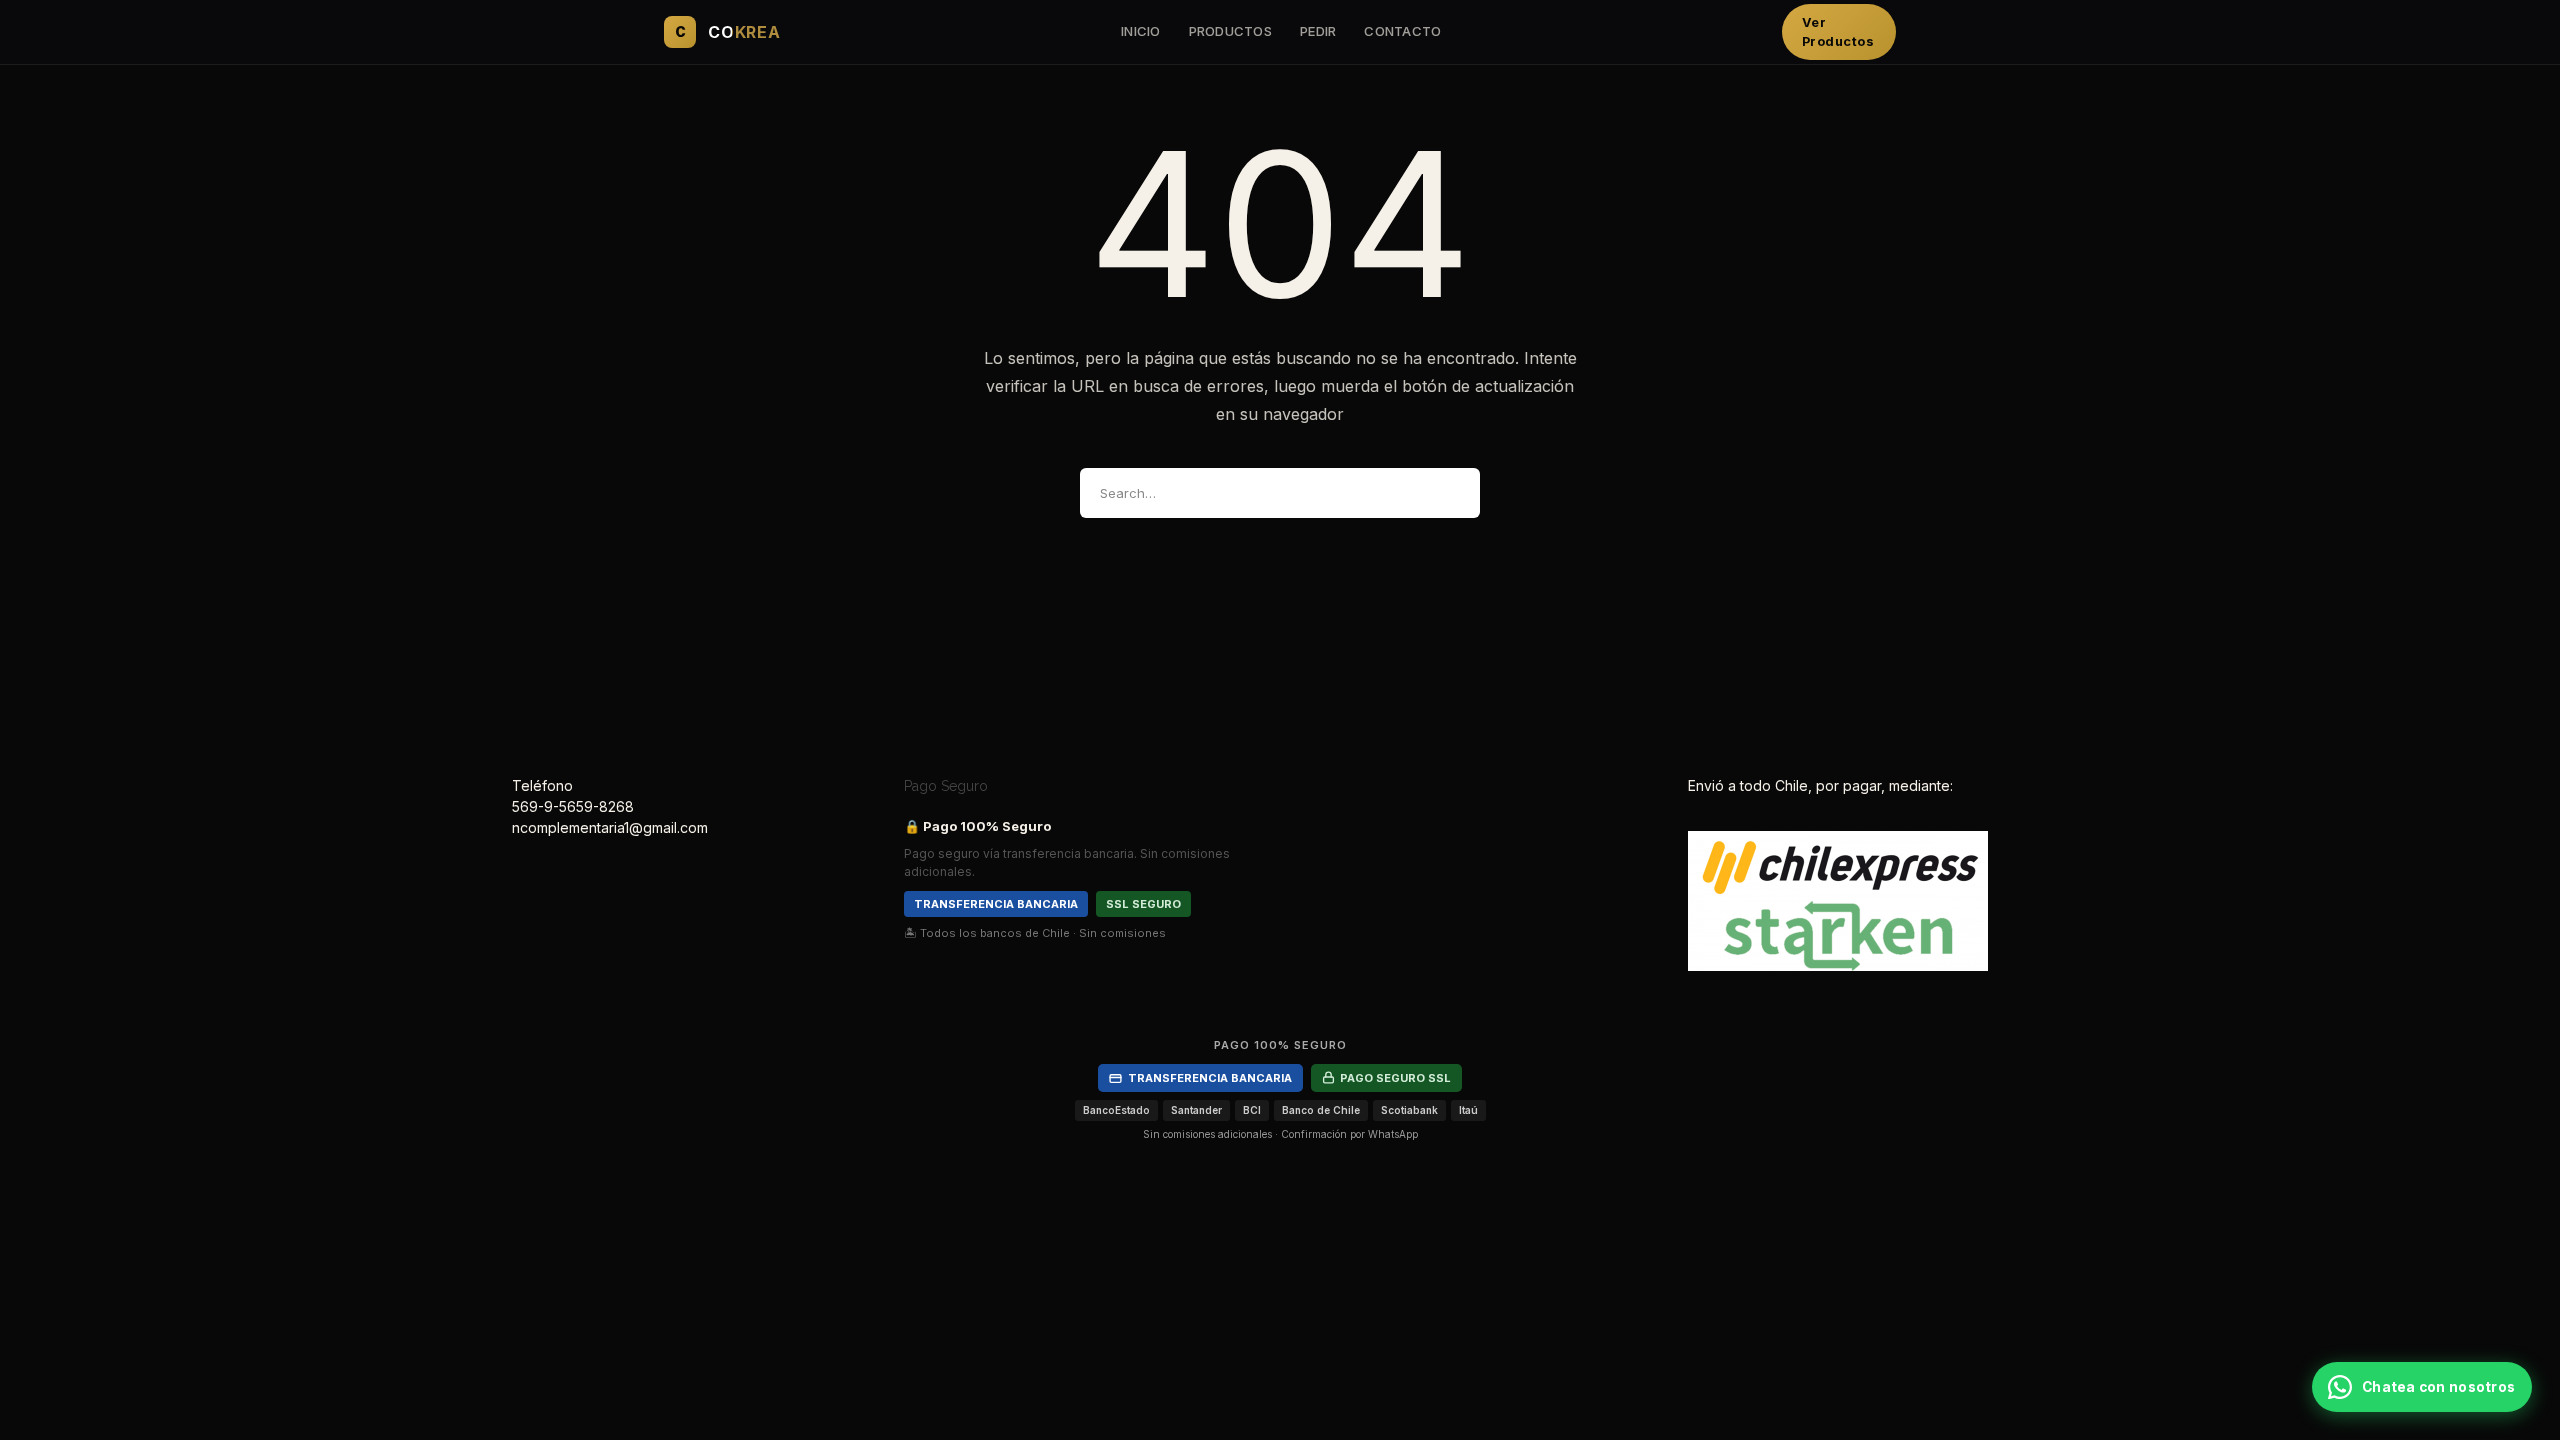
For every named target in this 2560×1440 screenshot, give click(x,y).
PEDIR (1318, 31)
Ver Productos (1838, 32)
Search (1448, 493)
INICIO (1141, 31)
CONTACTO (1402, 31)
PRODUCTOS (1230, 31)
